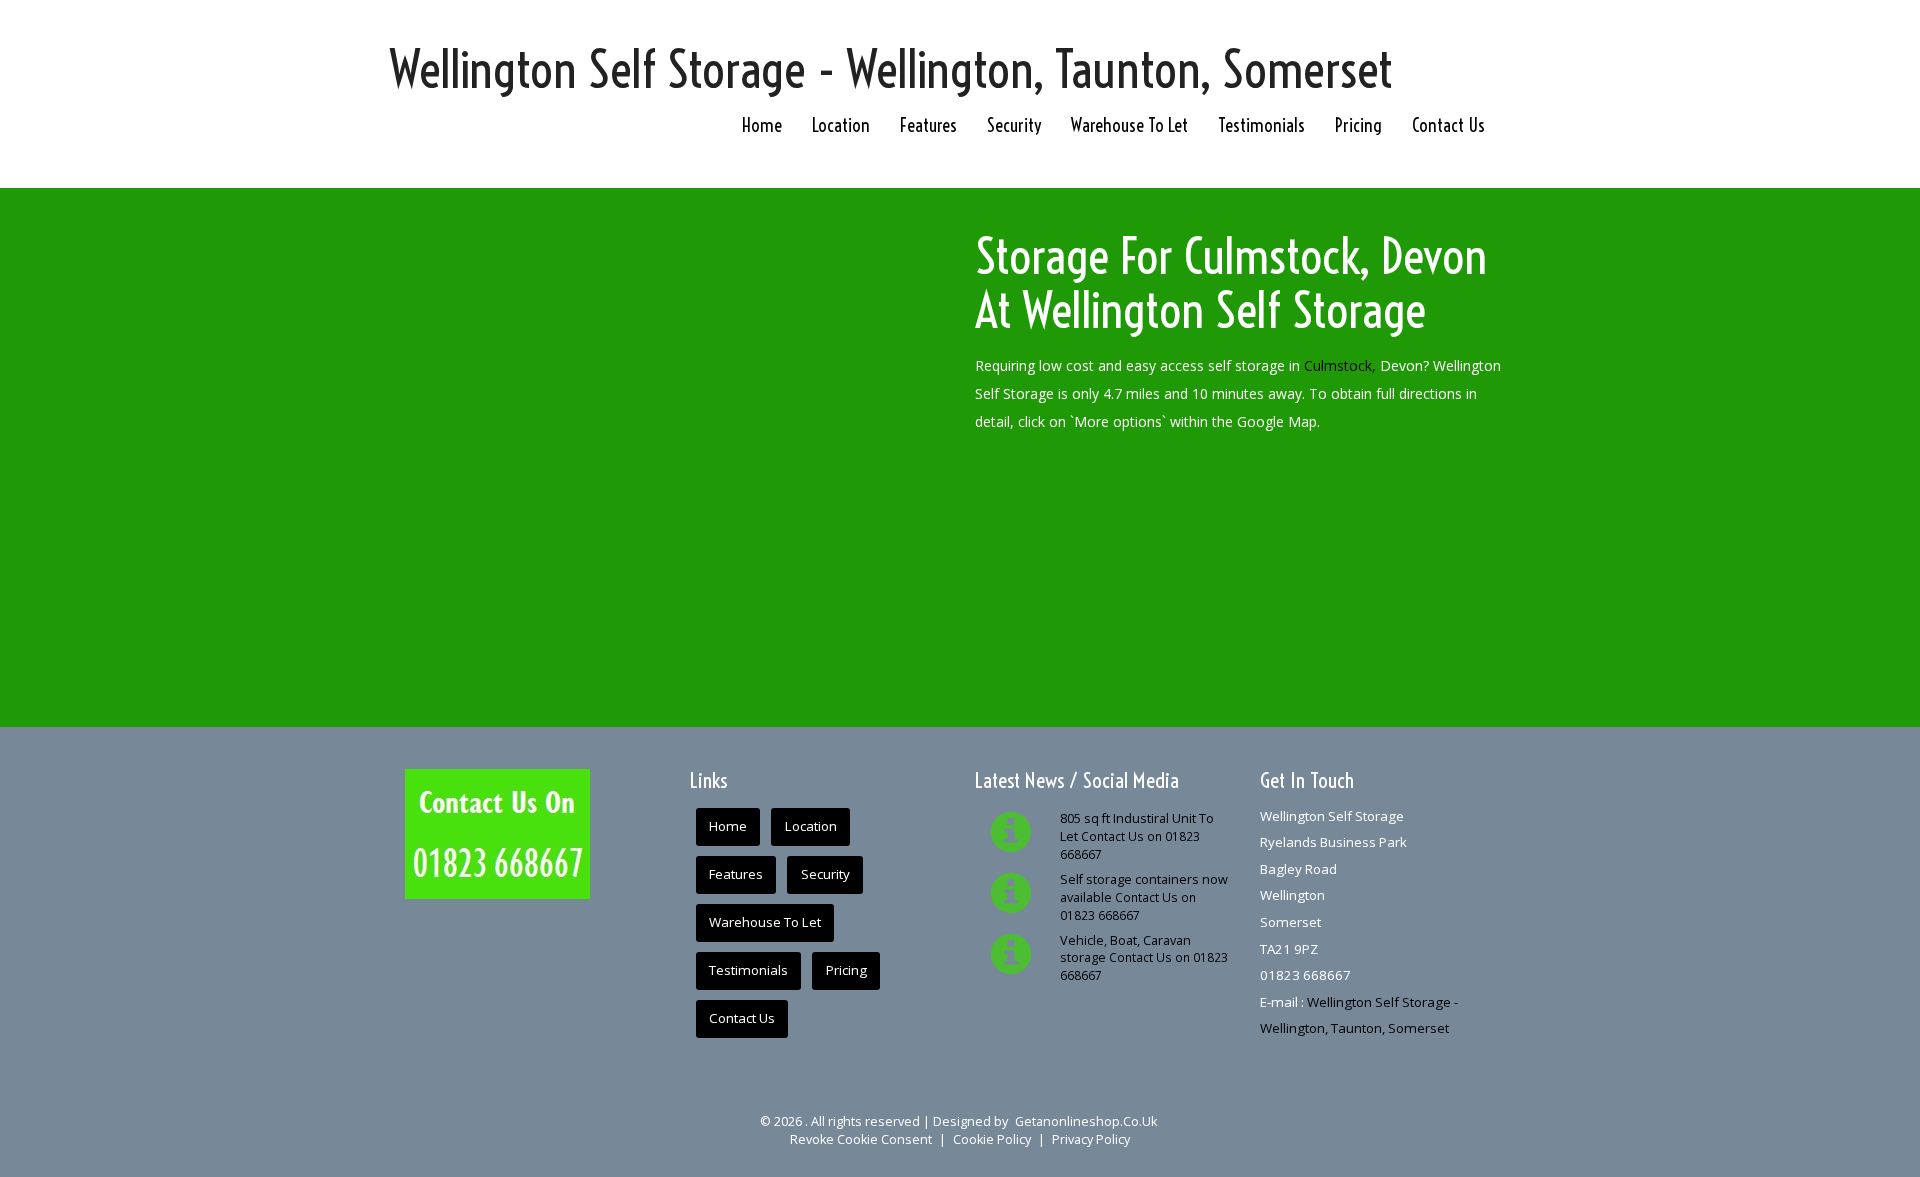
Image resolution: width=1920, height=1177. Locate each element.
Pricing (1358, 125)
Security (1014, 125)
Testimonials (1261, 125)
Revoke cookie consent (861, 1139)
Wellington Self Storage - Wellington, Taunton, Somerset (891, 69)
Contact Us (1448, 125)
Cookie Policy (992, 1139)
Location (841, 125)
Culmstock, (1340, 365)
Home (762, 125)
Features (928, 125)
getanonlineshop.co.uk (1086, 1121)
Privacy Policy (1091, 1139)
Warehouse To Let (1129, 125)
